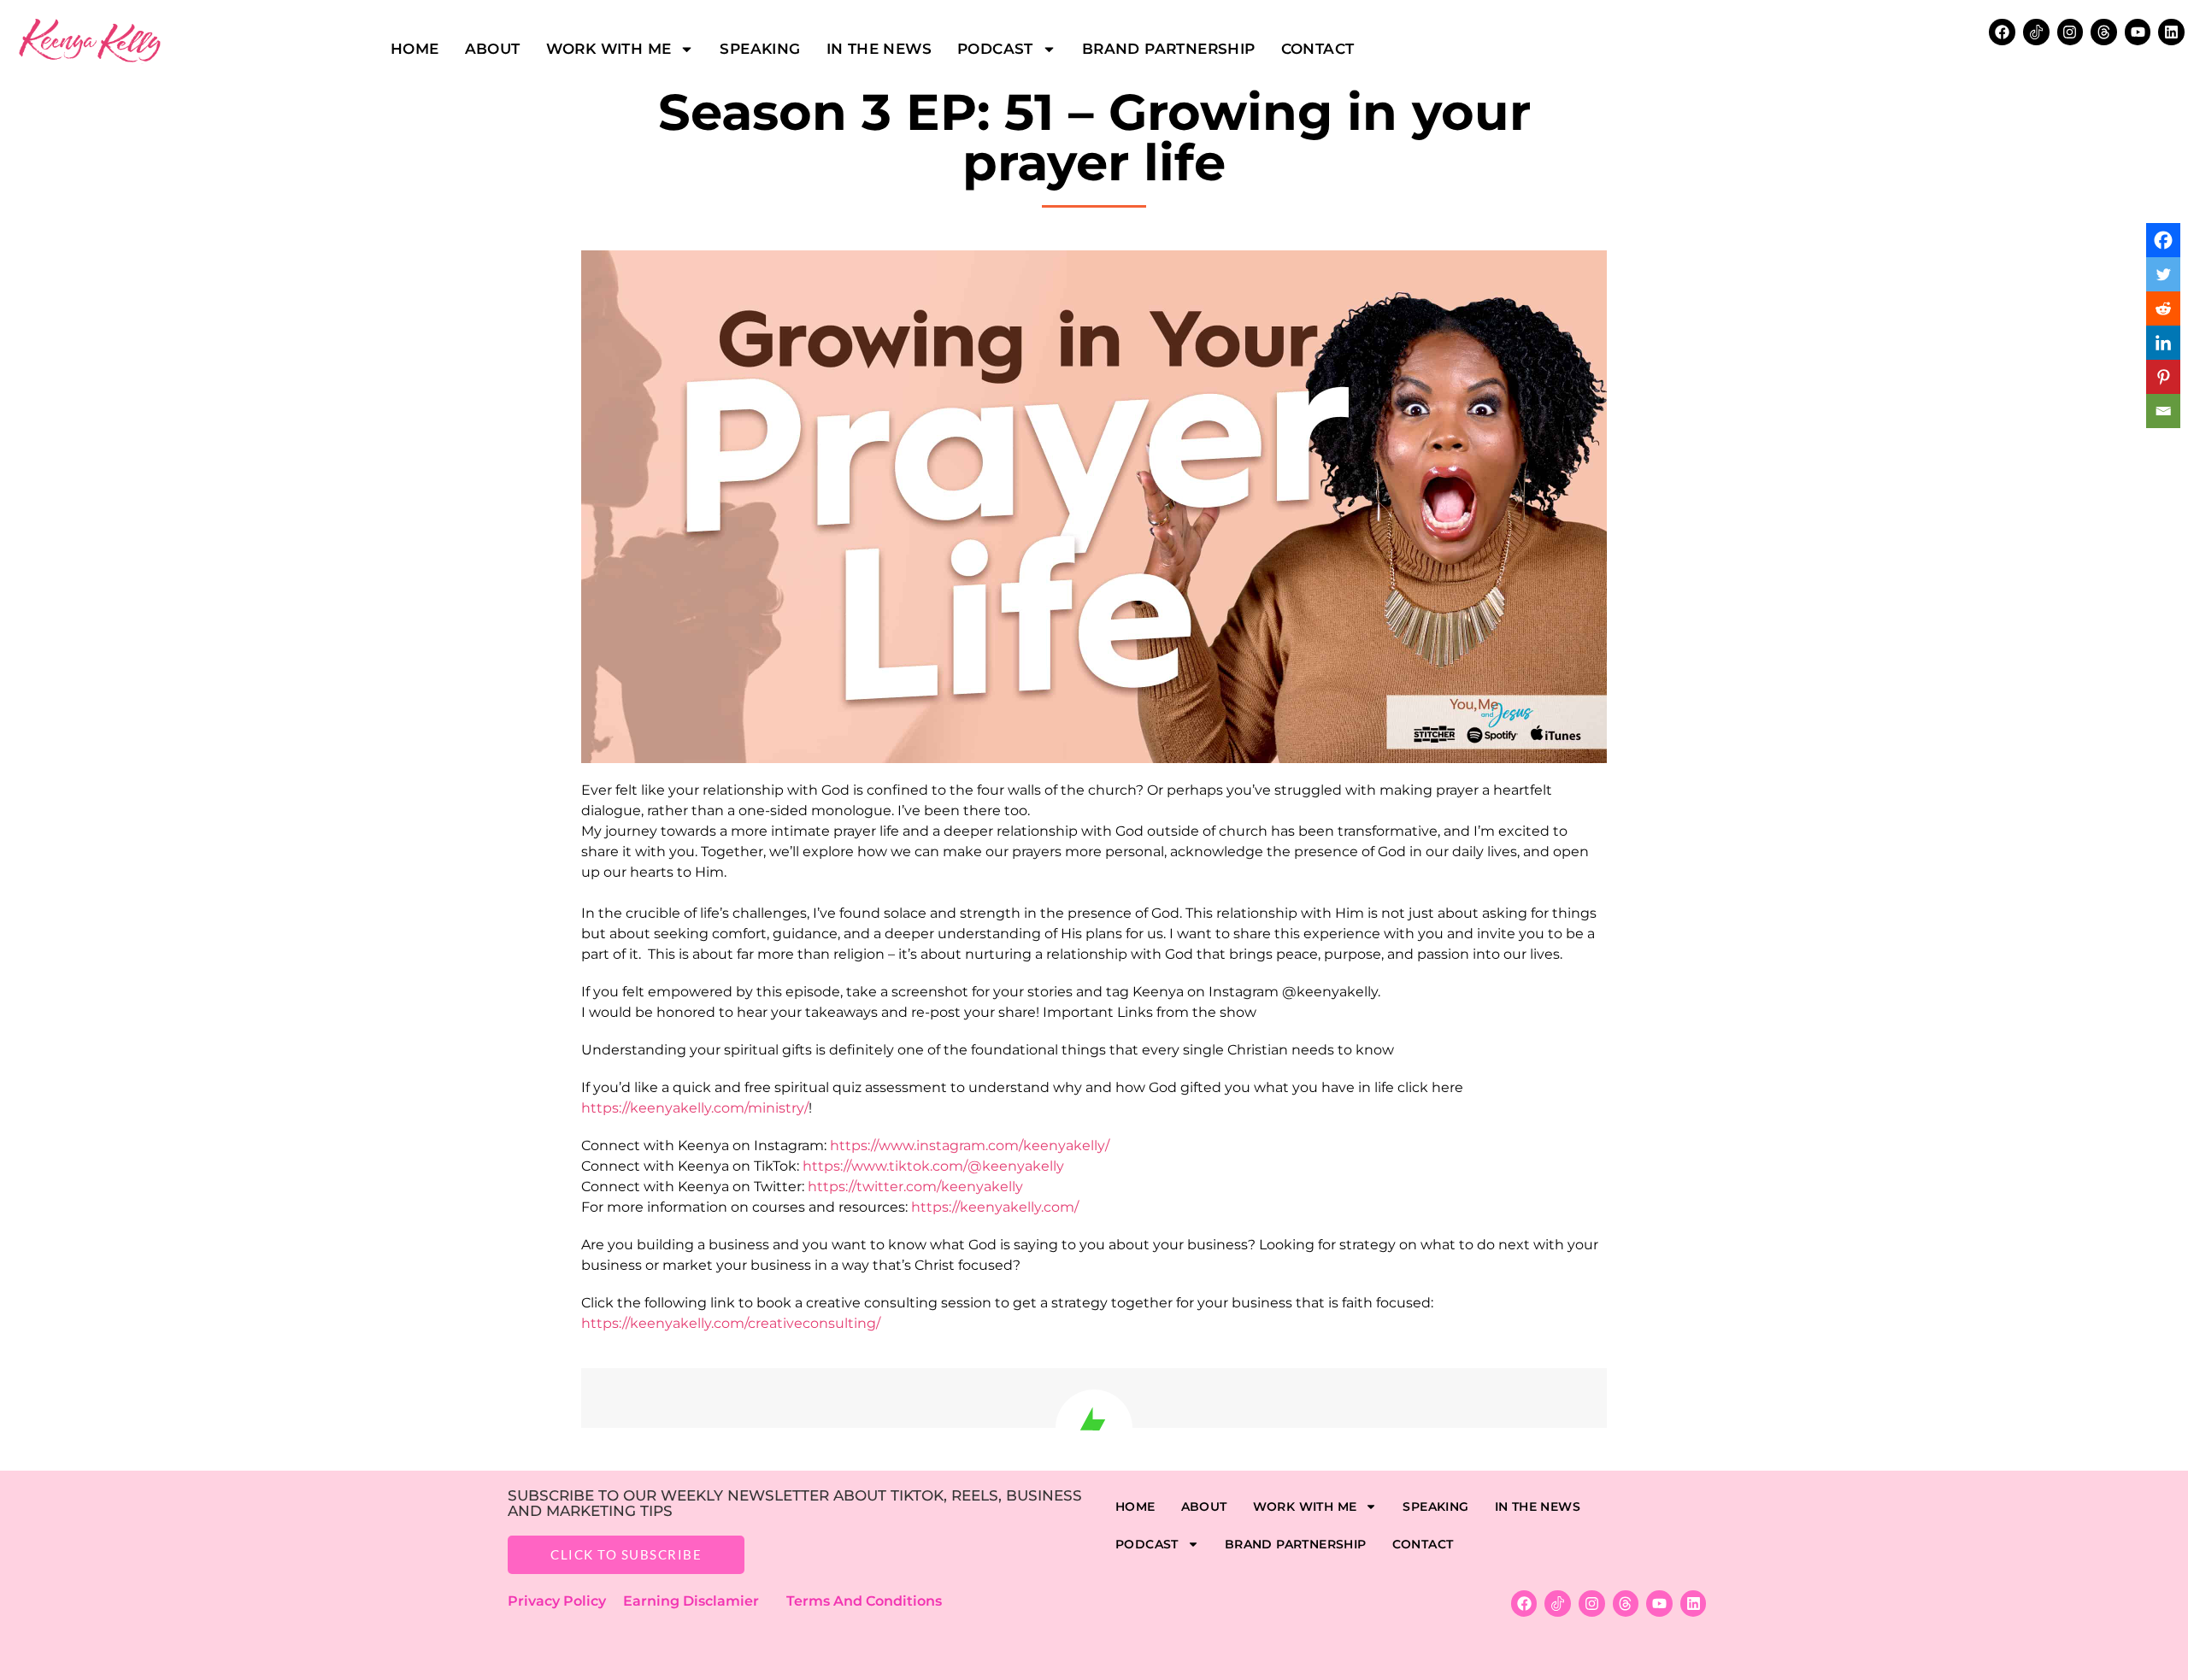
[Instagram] (2070, 32)
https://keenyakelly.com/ (995, 1207)
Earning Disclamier (703, 1601)
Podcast (995, 49)
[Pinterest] (2163, 377)
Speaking (760, 49)
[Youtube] (2138, 32)
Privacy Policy (565, 1601)
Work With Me (609, 49)
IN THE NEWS (879, 49)
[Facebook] (2002, 32)
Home (415, 49)
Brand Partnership (1169, 49)
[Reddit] (2163, 308)
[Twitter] (2163, 274)
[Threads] (2104, 32)
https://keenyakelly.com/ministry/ (695, 1108)
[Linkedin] (2171, 32)
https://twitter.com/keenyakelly (915, 1187)
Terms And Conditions (864, 1601)
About (493, 49)
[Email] (2163, 411)
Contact (1318, 49)
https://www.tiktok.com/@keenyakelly (933, 1166)
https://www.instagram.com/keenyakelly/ (970, 1145)
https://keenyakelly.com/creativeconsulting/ (731, 1323)
